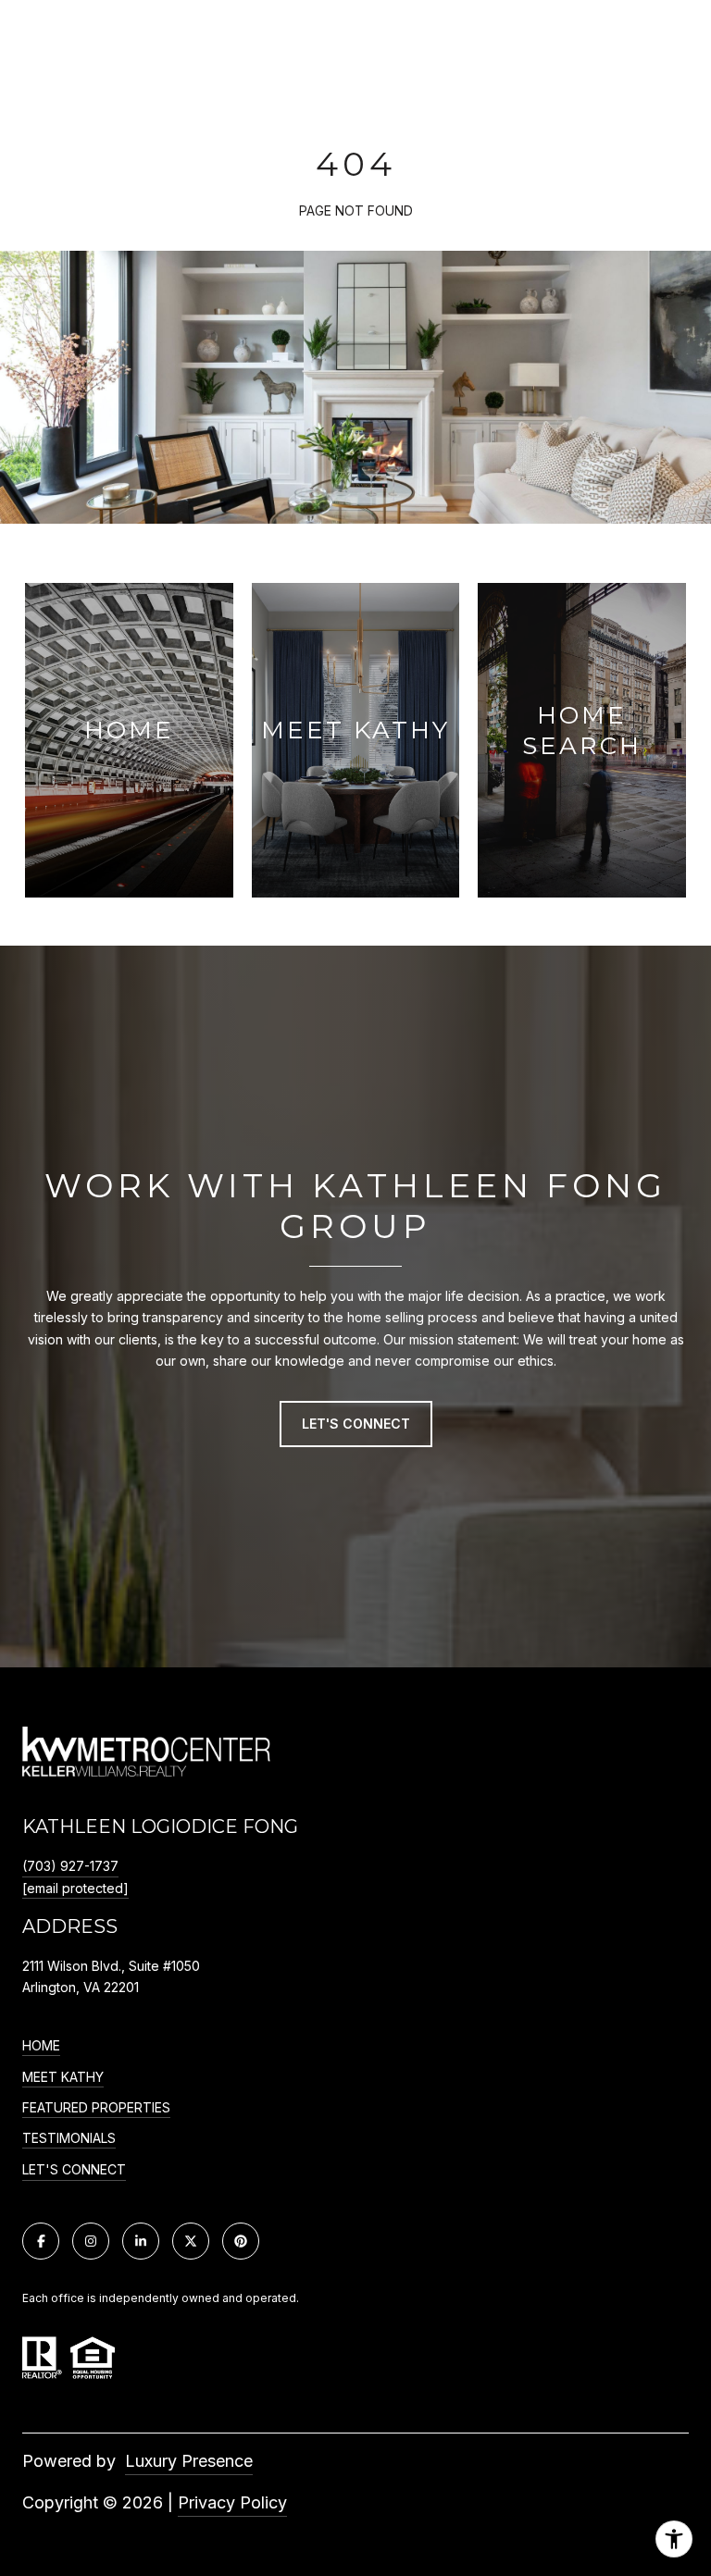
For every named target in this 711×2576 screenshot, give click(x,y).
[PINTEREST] (241, 2241)
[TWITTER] (191, 2241)
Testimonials (69, 2138)
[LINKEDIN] (141, 2241)
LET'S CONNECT (74, 2170)
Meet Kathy (63, 2077)
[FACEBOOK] (41, 2241)
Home (41, 2046)
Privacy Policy (232, 2502)
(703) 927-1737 (70, 1866)
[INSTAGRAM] (91, 2241)
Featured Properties (96, 2108)
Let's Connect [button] (356, 1424)
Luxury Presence (189, 2461)
